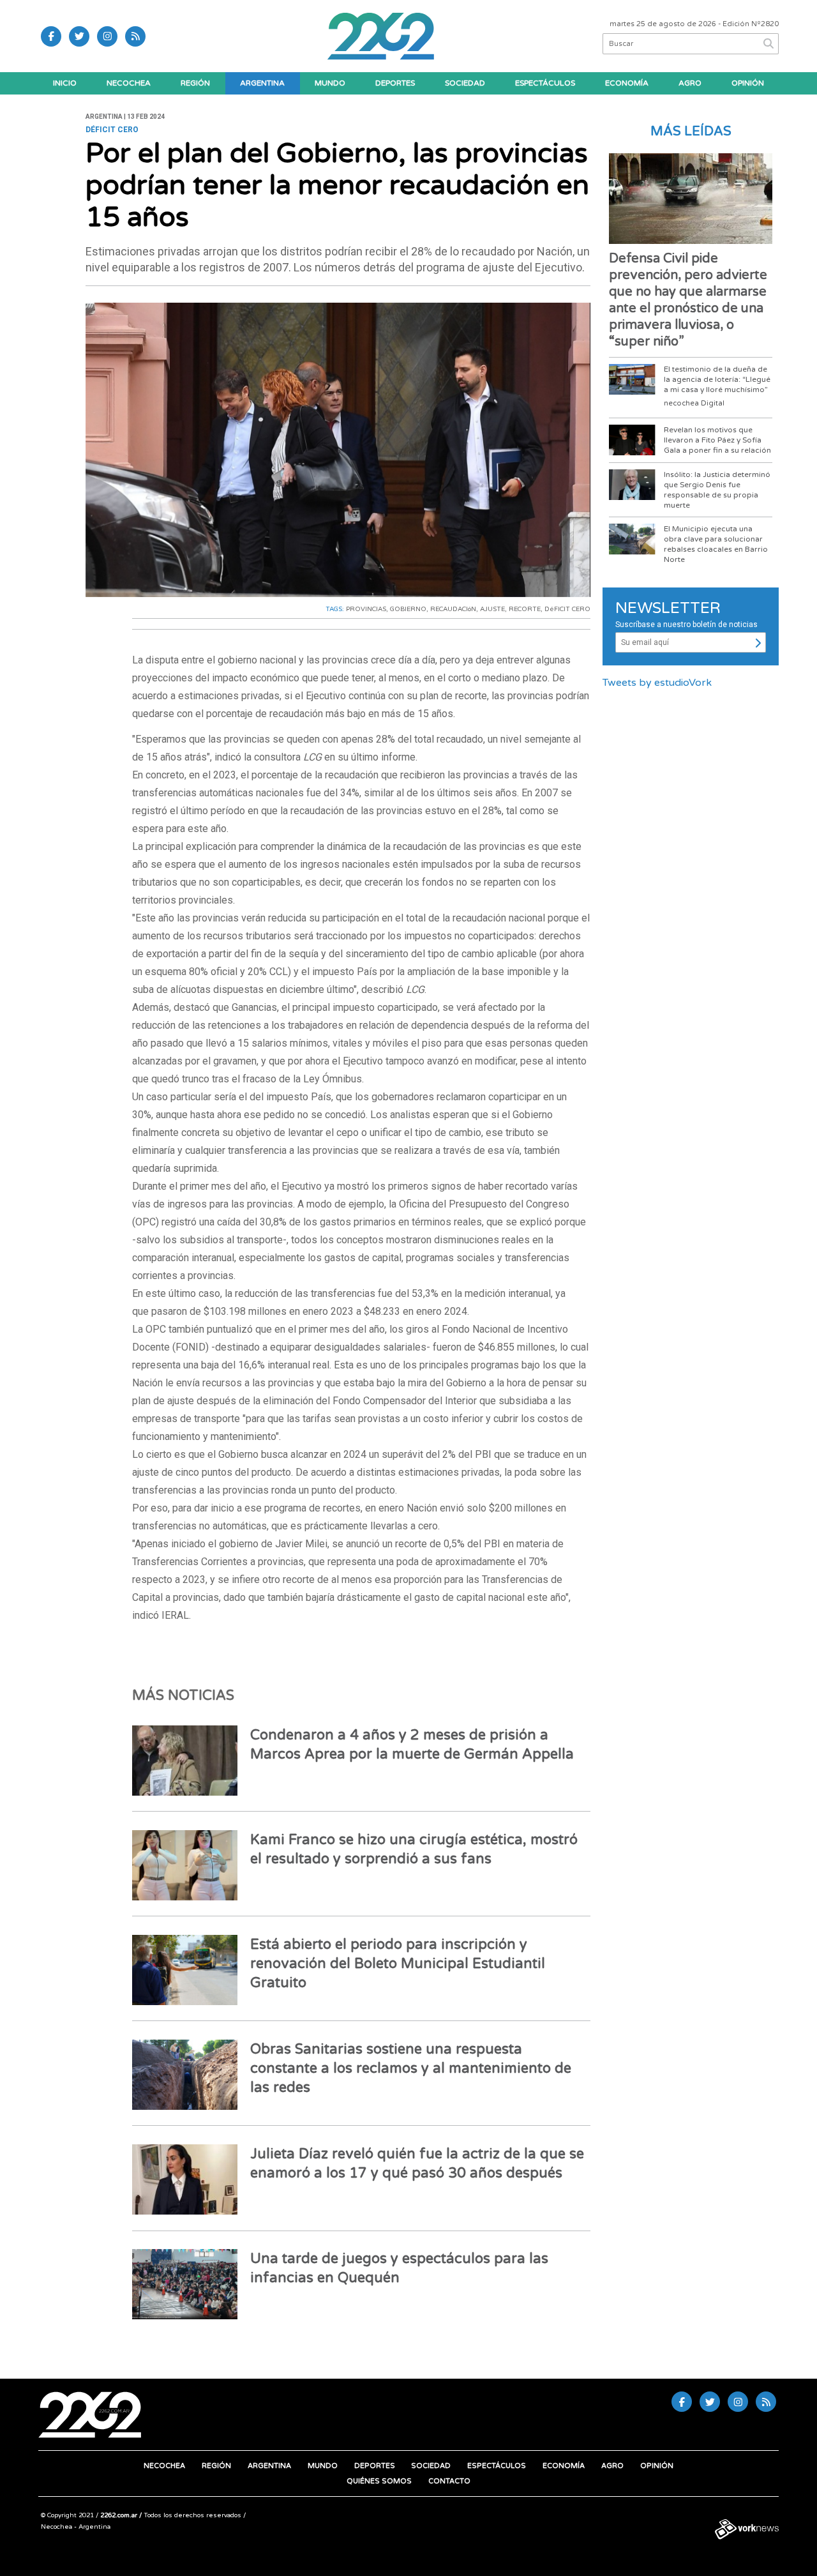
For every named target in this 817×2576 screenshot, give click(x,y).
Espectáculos (545, 83)
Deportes (395, 83)
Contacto (449, 2481)
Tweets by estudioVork (657, 683)
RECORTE (525, 609)
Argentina (262, 83)
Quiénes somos (379, 2481)
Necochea (129, 83)
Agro (690, 83)
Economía (627, 83)
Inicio (65, 83)
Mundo (330, 83)
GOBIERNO (408, 609)
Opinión (748, 83)
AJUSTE (492, 609)
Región (195, 83)
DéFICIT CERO (567, 609)
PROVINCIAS (366, 609)
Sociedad (465, 83)
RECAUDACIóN (453, 609)
